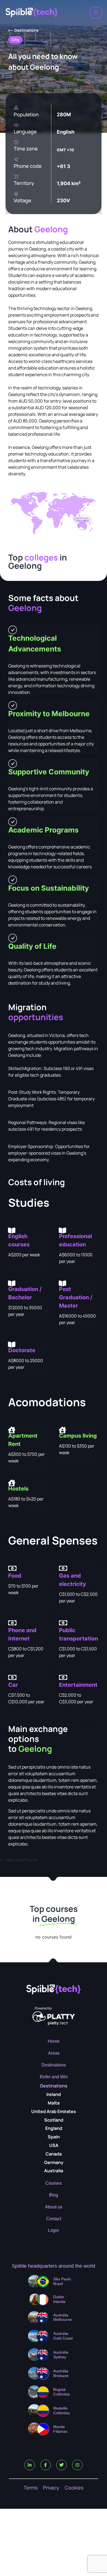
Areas (54, 2053)
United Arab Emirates (54, 2111)
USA (54, 2145)
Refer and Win (54, 2077)
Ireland (54, 2094)
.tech (58, 2023)
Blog (54, 2195)
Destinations (54, 2065)
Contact (54, 2219)
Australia (54, 2171)
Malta (54, 2103)
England (54, 2128)
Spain (54, 2137)
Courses (54, 2183)
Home (54, 2041)
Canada (54, 2154)
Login (54, 2230)
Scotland (54, 2120)
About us (54, 2207)
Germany (54, 2162)
